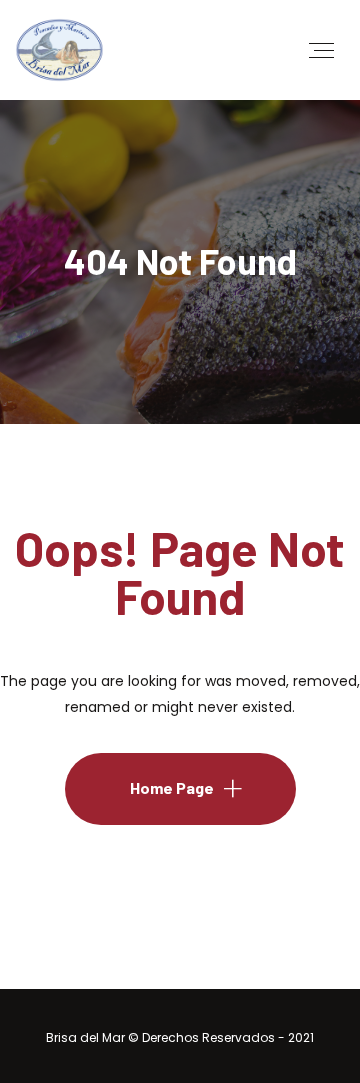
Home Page (172, 787)
